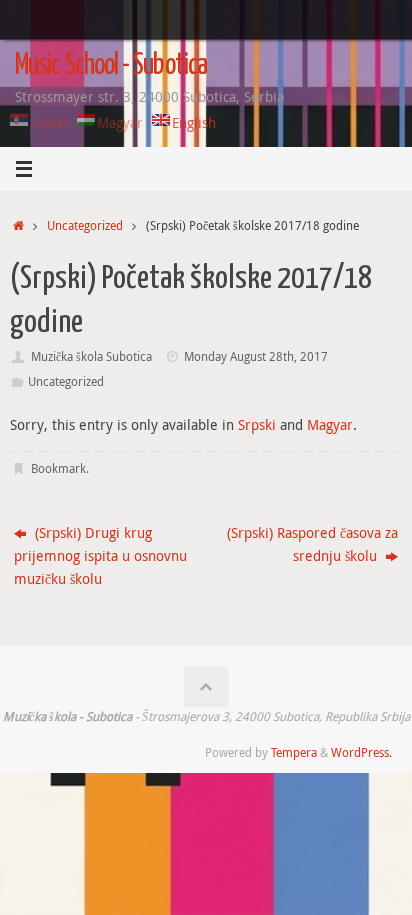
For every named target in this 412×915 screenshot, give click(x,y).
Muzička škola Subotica (91, 356)
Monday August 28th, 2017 (256, 356)
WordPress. (361, 752)
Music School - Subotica (111, 66)
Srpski (257, 425)
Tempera (294, 752)
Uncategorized (85, 225)
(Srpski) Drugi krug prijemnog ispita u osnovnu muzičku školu (100, 556)
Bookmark (58, 468)
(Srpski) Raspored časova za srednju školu (312, 544)
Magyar (330, 425)
